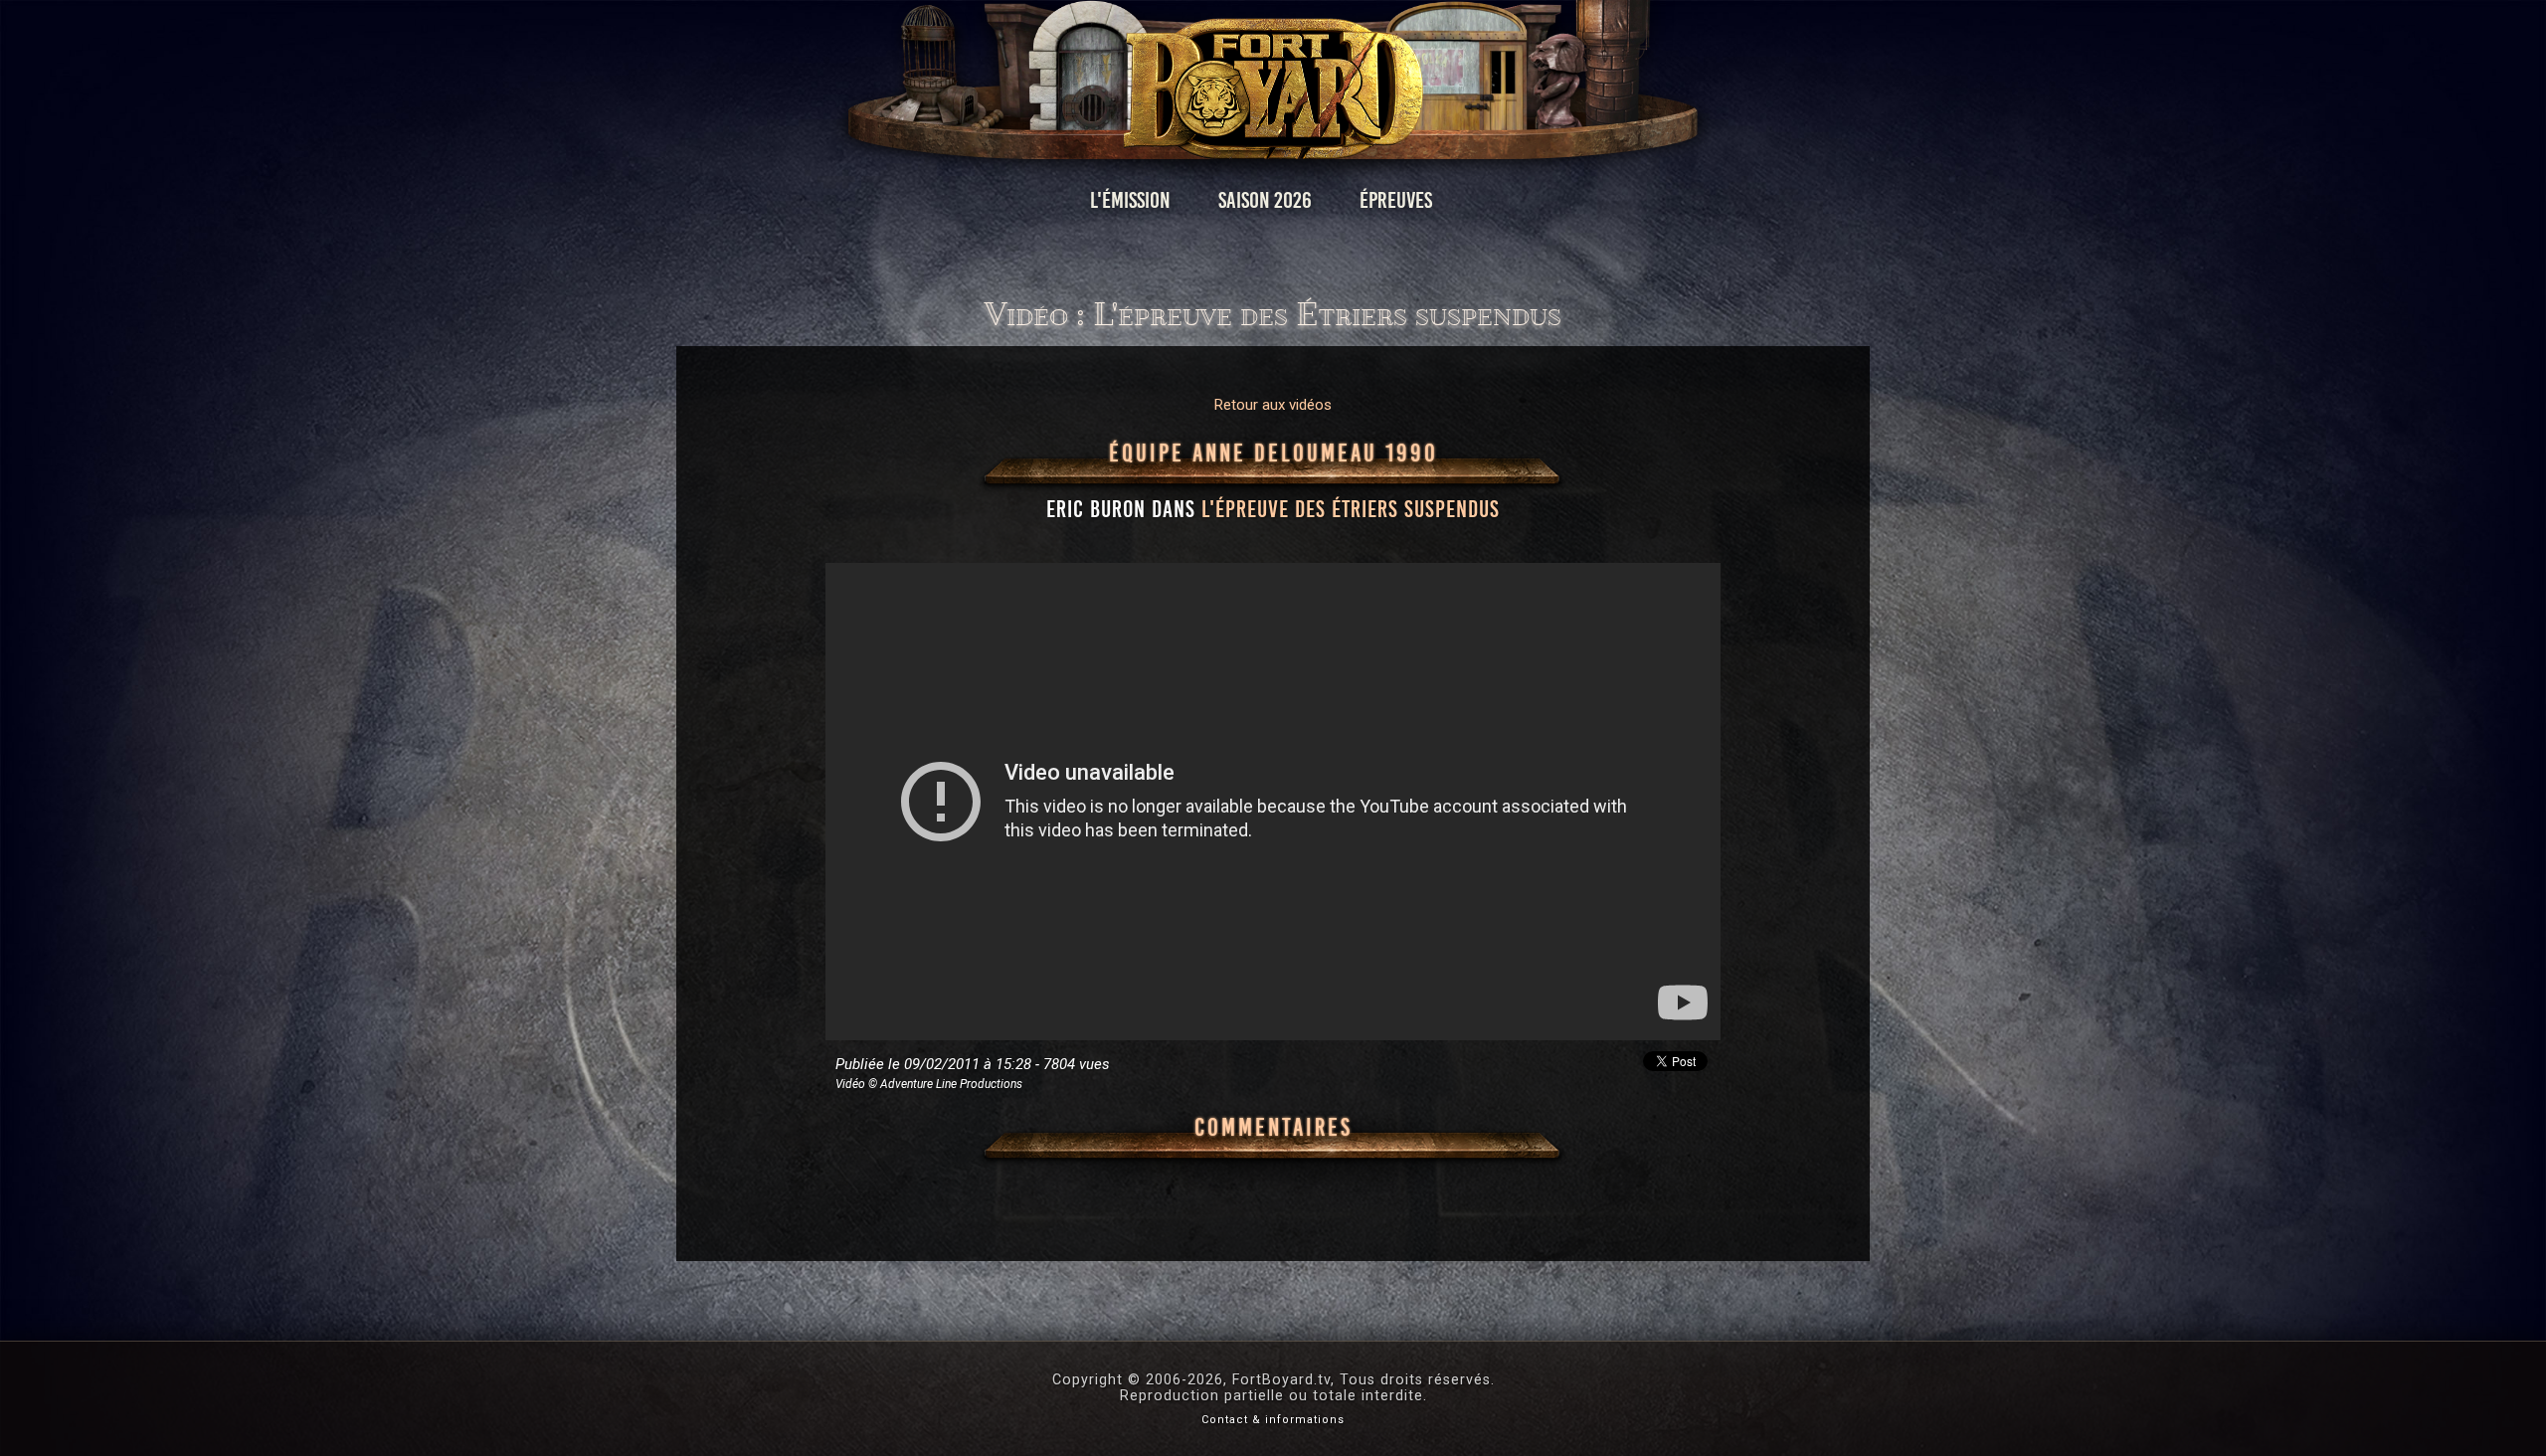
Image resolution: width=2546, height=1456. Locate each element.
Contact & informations (1273, 1420)
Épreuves (1396, 200)
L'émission (1130, 200)
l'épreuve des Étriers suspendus (1351, 509)
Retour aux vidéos (1273, 405)
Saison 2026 (1265, 200)
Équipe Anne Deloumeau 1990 (1273, 454)
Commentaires (1273, 1128)
